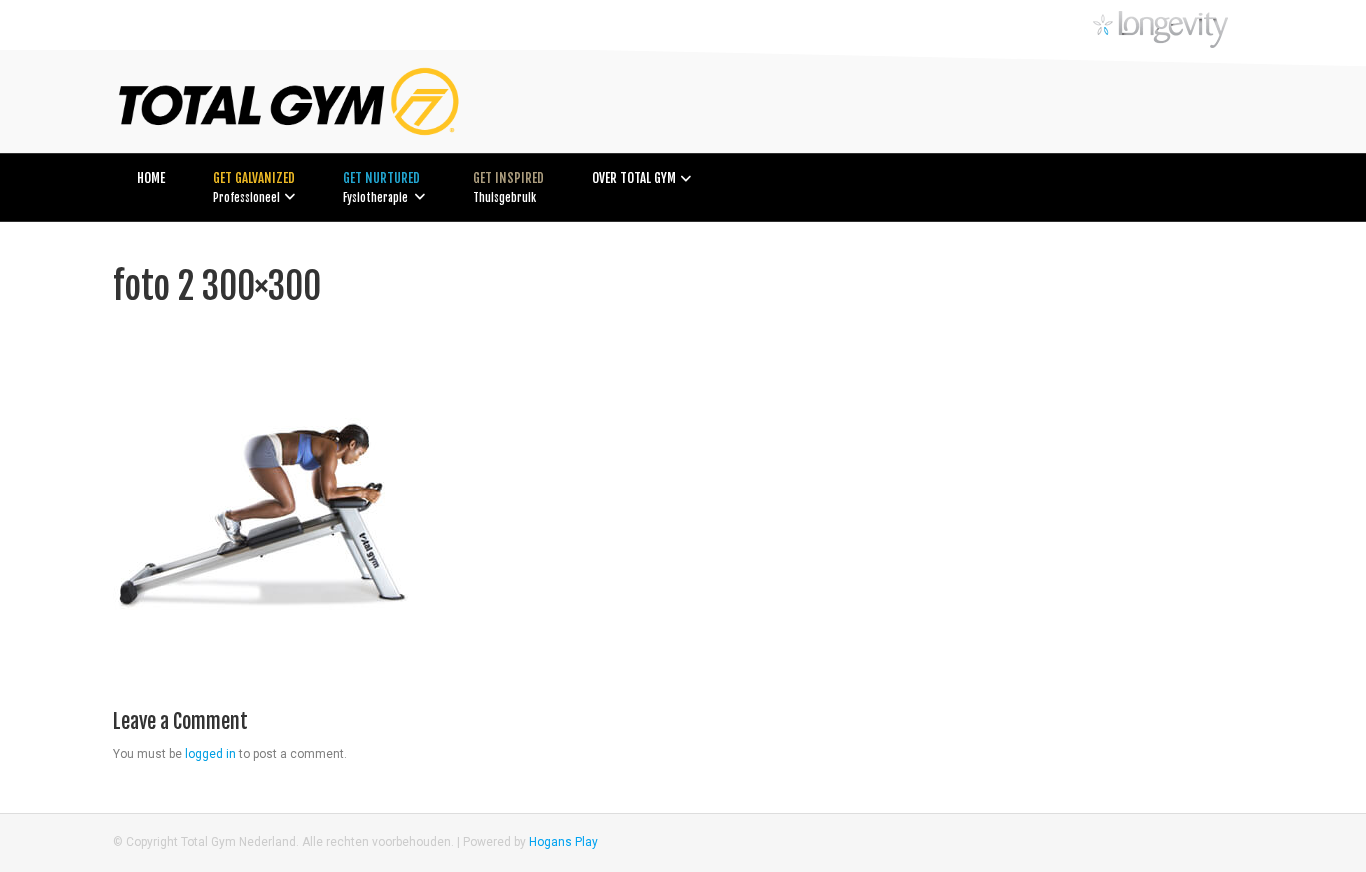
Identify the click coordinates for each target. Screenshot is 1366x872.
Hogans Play (563, 842)
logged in (210, 754)
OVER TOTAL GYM (634, 178)
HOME (151, 178)
